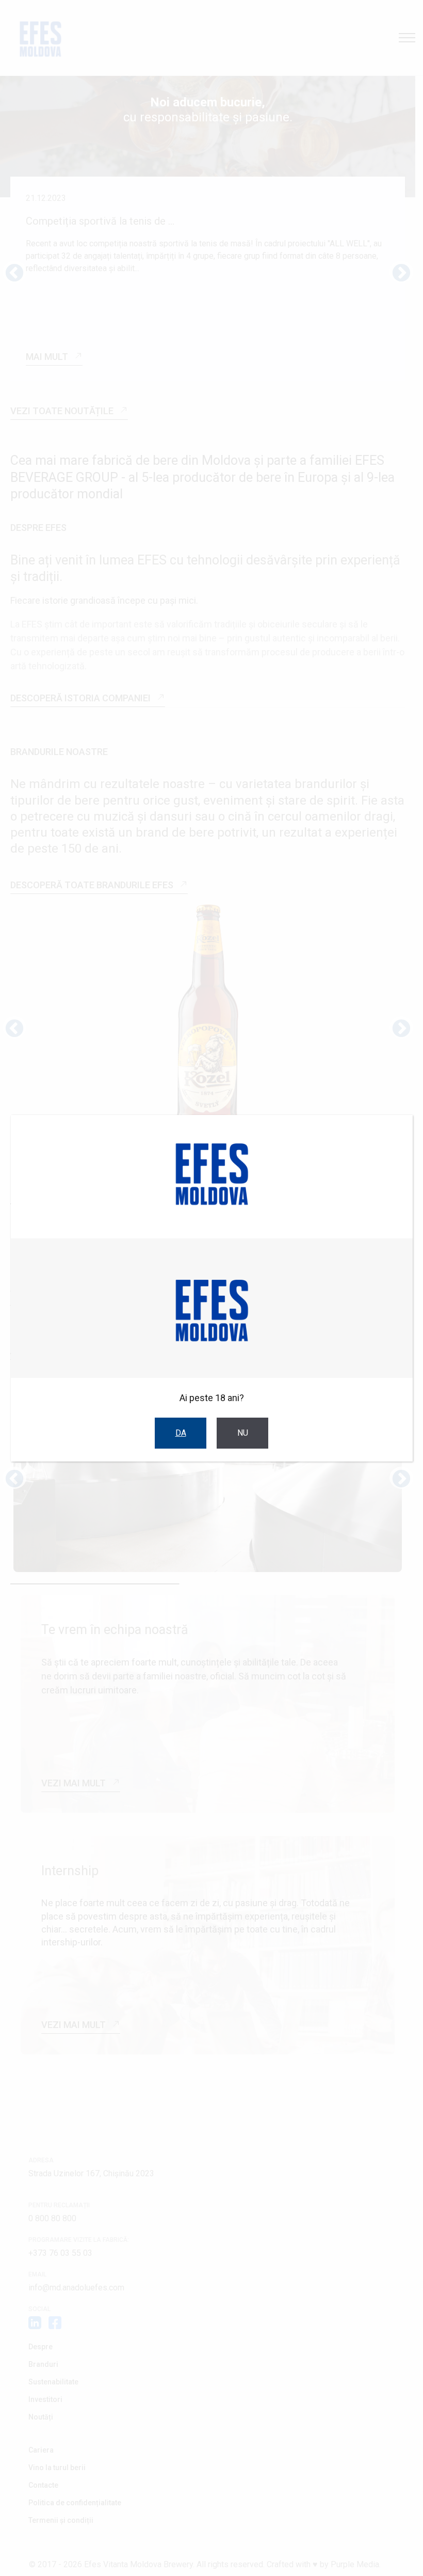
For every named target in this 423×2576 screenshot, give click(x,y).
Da (181, 1433)
